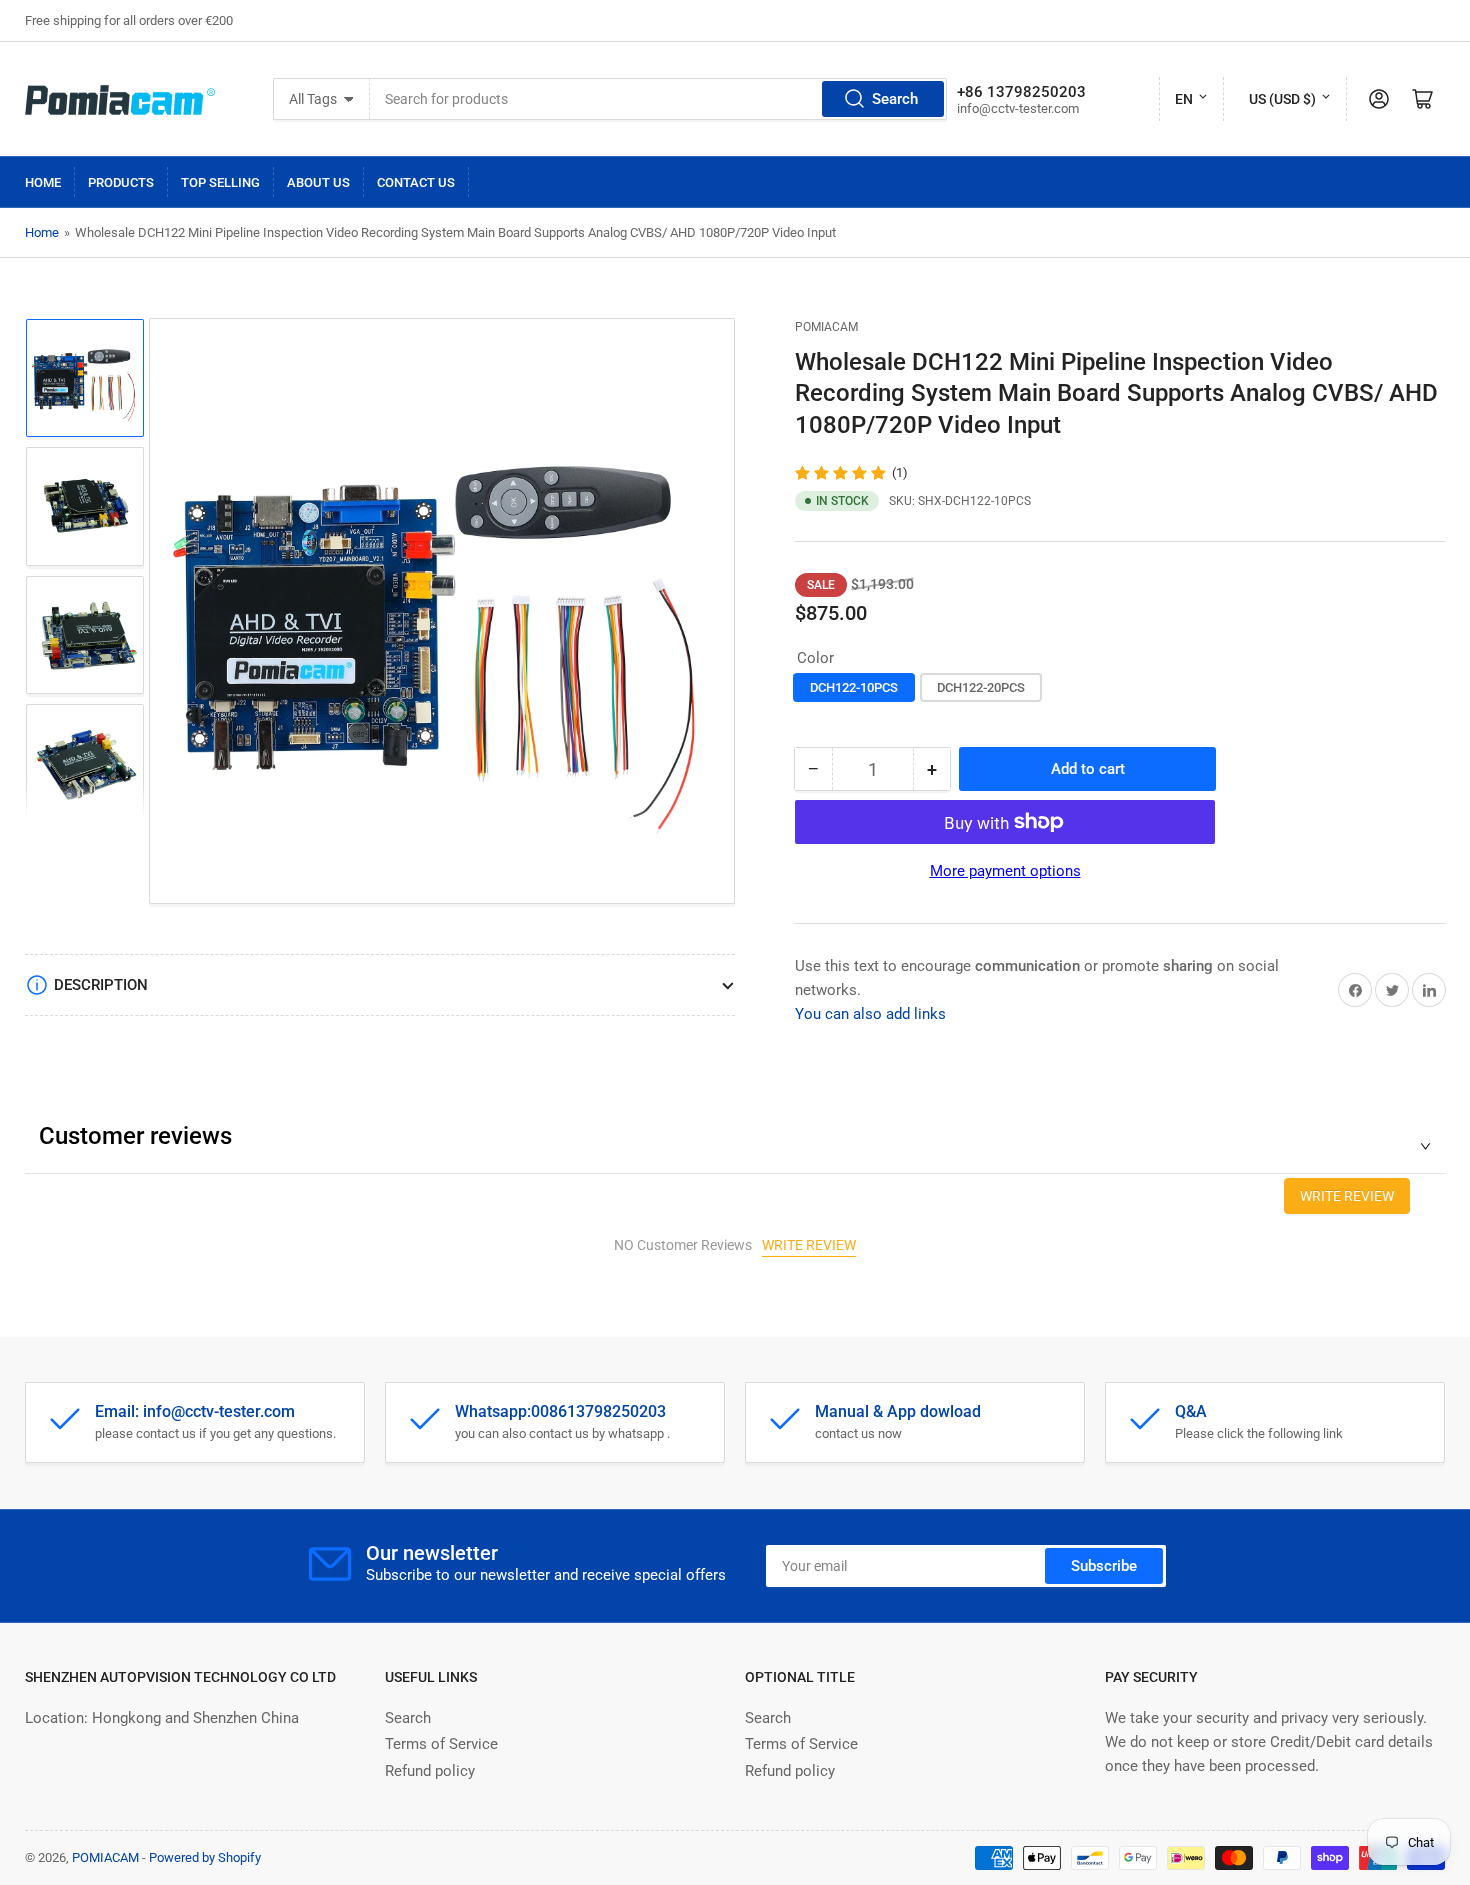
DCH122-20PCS (981, 687)
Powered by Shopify (205, 1857)
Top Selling (220, 182)
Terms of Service (441, 1744)
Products (121, 182)
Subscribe (1104, 1566)
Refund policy (430, 1771)
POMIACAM (826, 327)
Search (895, 99)
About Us (318, 182)
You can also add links (870, 1014)
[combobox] (658, 99)
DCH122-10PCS (854, 687)
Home (43, 182)
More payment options (1005, 871)
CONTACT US (416, 182)
